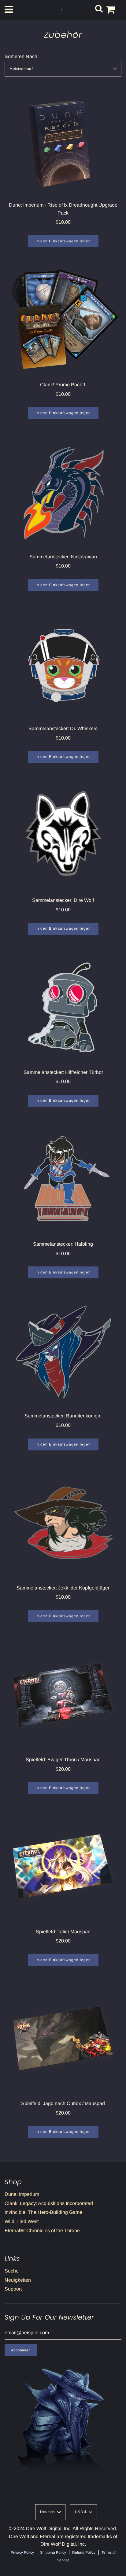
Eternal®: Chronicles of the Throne (42, 2231)
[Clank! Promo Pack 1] (63, 321)
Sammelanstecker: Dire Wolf (63, 900)
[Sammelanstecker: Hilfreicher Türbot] (63, 1009)
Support (13, 2289)
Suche (12, 2271)
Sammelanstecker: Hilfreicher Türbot (63, 1072)
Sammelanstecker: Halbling (63, 1244)
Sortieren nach (21, 56)
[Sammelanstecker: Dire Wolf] (63, 836)
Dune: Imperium (22, 2194)
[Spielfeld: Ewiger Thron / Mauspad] (63, 1696)
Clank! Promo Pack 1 (63, 385)
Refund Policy (84, 2552)
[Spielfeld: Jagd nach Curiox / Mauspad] (63, 2040)
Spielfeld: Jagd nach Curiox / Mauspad (63, 2103)
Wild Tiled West (22, 2221)
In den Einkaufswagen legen (63, 241)
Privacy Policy (22, 2552)
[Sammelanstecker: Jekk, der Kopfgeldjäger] (63, 1524)
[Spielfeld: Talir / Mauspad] (63, 1868)
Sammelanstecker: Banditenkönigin (63, 1416)
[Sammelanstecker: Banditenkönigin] (63, 1352)
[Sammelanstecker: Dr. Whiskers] (63, 665)
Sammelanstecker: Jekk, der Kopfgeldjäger (63, 1588)
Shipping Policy (53, 2552)
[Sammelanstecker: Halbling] (63, 1180)
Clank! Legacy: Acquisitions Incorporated (49, 2203)
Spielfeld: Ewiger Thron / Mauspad (63, 1760)
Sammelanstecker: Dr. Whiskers (63, 728)
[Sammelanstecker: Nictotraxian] (63, 493)
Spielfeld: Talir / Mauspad (63, 1932)
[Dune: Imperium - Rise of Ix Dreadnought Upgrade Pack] (63, 141)
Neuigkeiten (18, 2280)
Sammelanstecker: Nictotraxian (63, 557)
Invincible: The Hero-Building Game (43, 2212)
